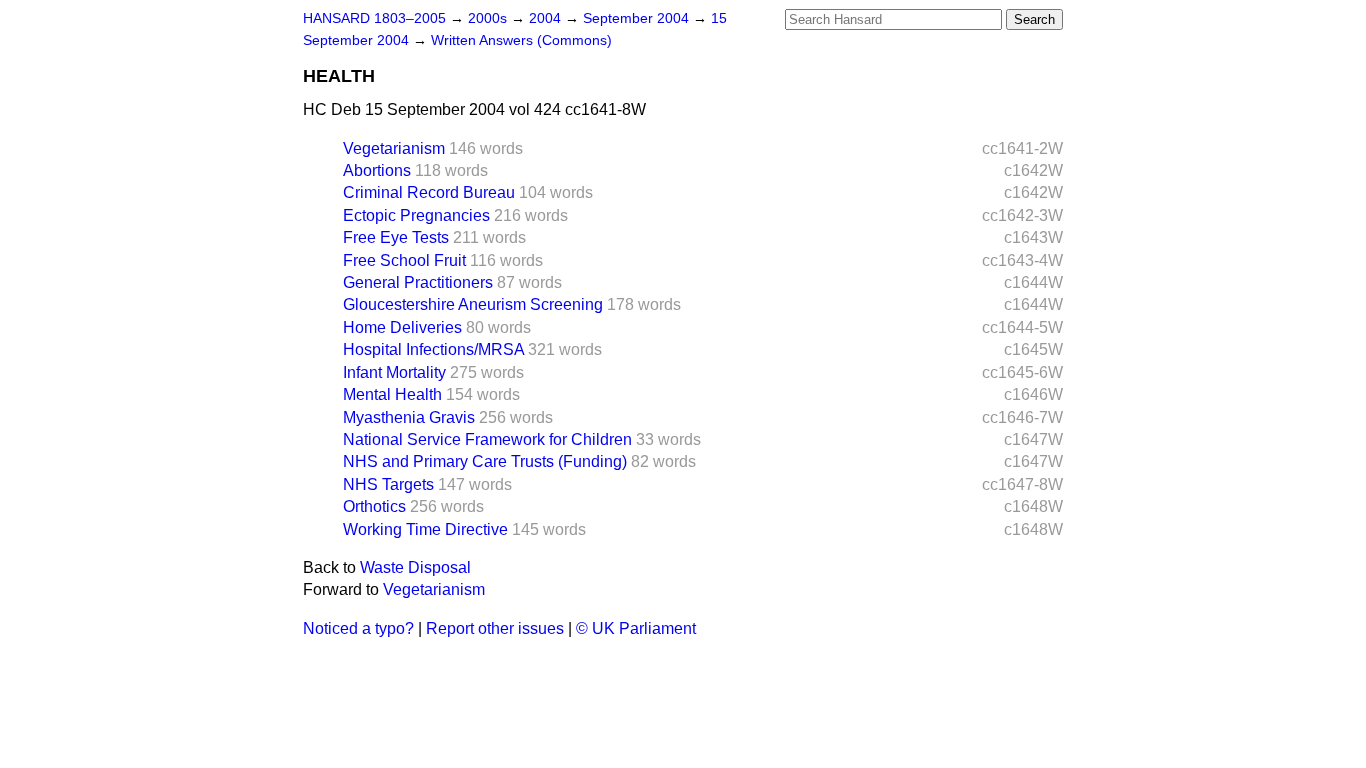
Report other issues (495, 628)
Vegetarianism (394, 148)
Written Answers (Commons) (521, 40)
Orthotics (374, 506)
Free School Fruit (404, 260)
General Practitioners (418, 282)
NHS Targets (388, 484)
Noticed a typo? (358, 628)
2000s (489, 18)
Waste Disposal (415, 567)
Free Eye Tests (396, 237)
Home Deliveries (402, 327)
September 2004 (638, 18)
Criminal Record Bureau (429, 192)
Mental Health (392, 394)
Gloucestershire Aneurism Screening (473, 304)
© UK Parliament (636, 628)
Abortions (377, 170)
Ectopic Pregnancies (416, 215)
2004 (547, 18)
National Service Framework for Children (487, 439)
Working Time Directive (425, 529)
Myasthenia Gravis (409, 417)
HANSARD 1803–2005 (374, 18)
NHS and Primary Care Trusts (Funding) (485, 461)
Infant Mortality (394, 372)
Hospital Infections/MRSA (433, 349)
